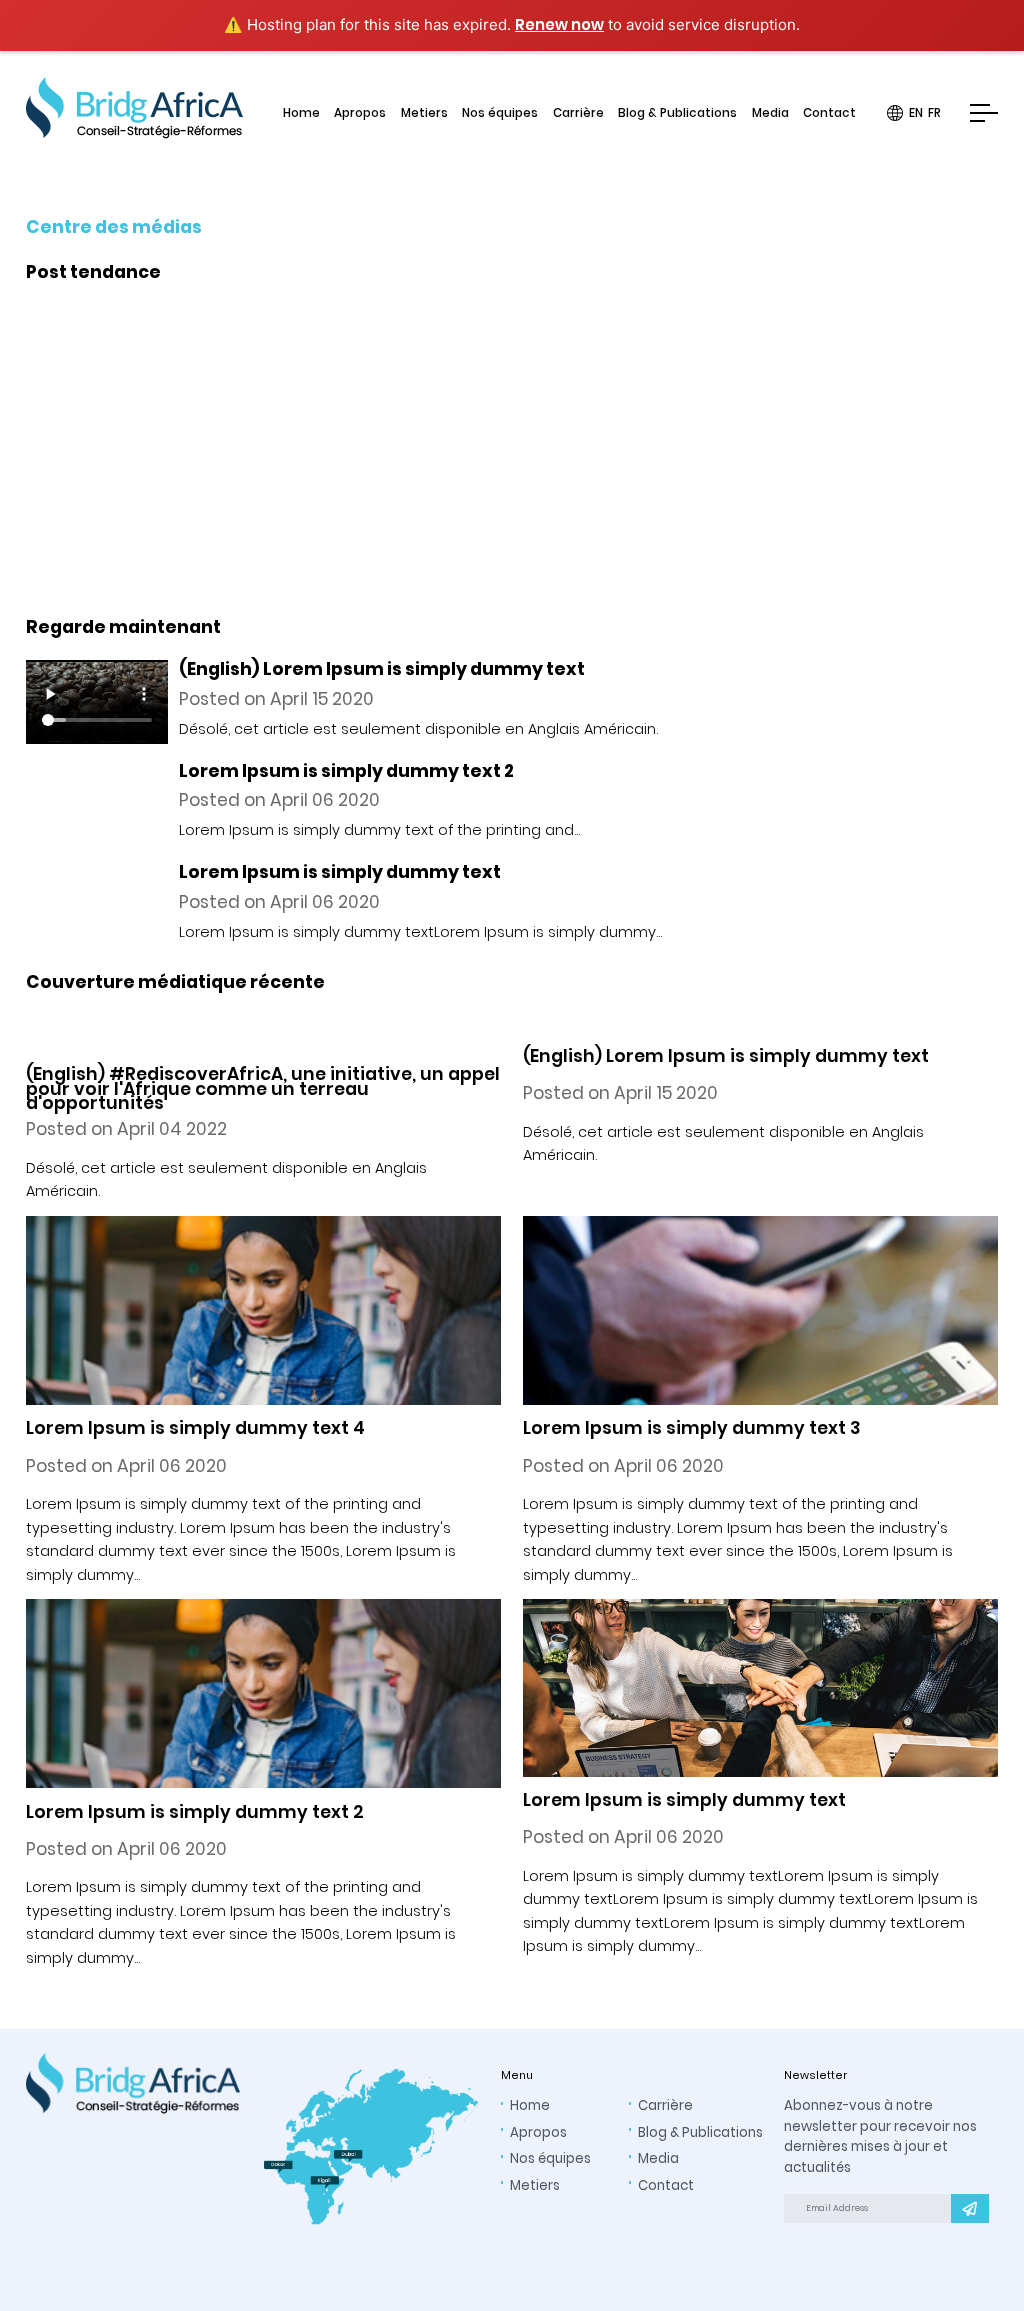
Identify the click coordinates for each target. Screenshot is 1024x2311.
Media (770, 114)
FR (934, 114)
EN (916, 114)
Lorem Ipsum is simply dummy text (684, 1800)
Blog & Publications (677, 114)
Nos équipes (500, 114)
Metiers (424, 114)
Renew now (559, 24)
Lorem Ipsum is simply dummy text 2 (195, 1812)
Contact (829, 114)
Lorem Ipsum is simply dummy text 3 (692, 1428)
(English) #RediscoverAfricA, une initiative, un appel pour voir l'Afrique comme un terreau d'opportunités (488, 477)
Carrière (578, 114)
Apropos (360, 114)
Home (301, 114)
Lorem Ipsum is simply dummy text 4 (195, 1428)
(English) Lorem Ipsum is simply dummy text (726, 1056)
